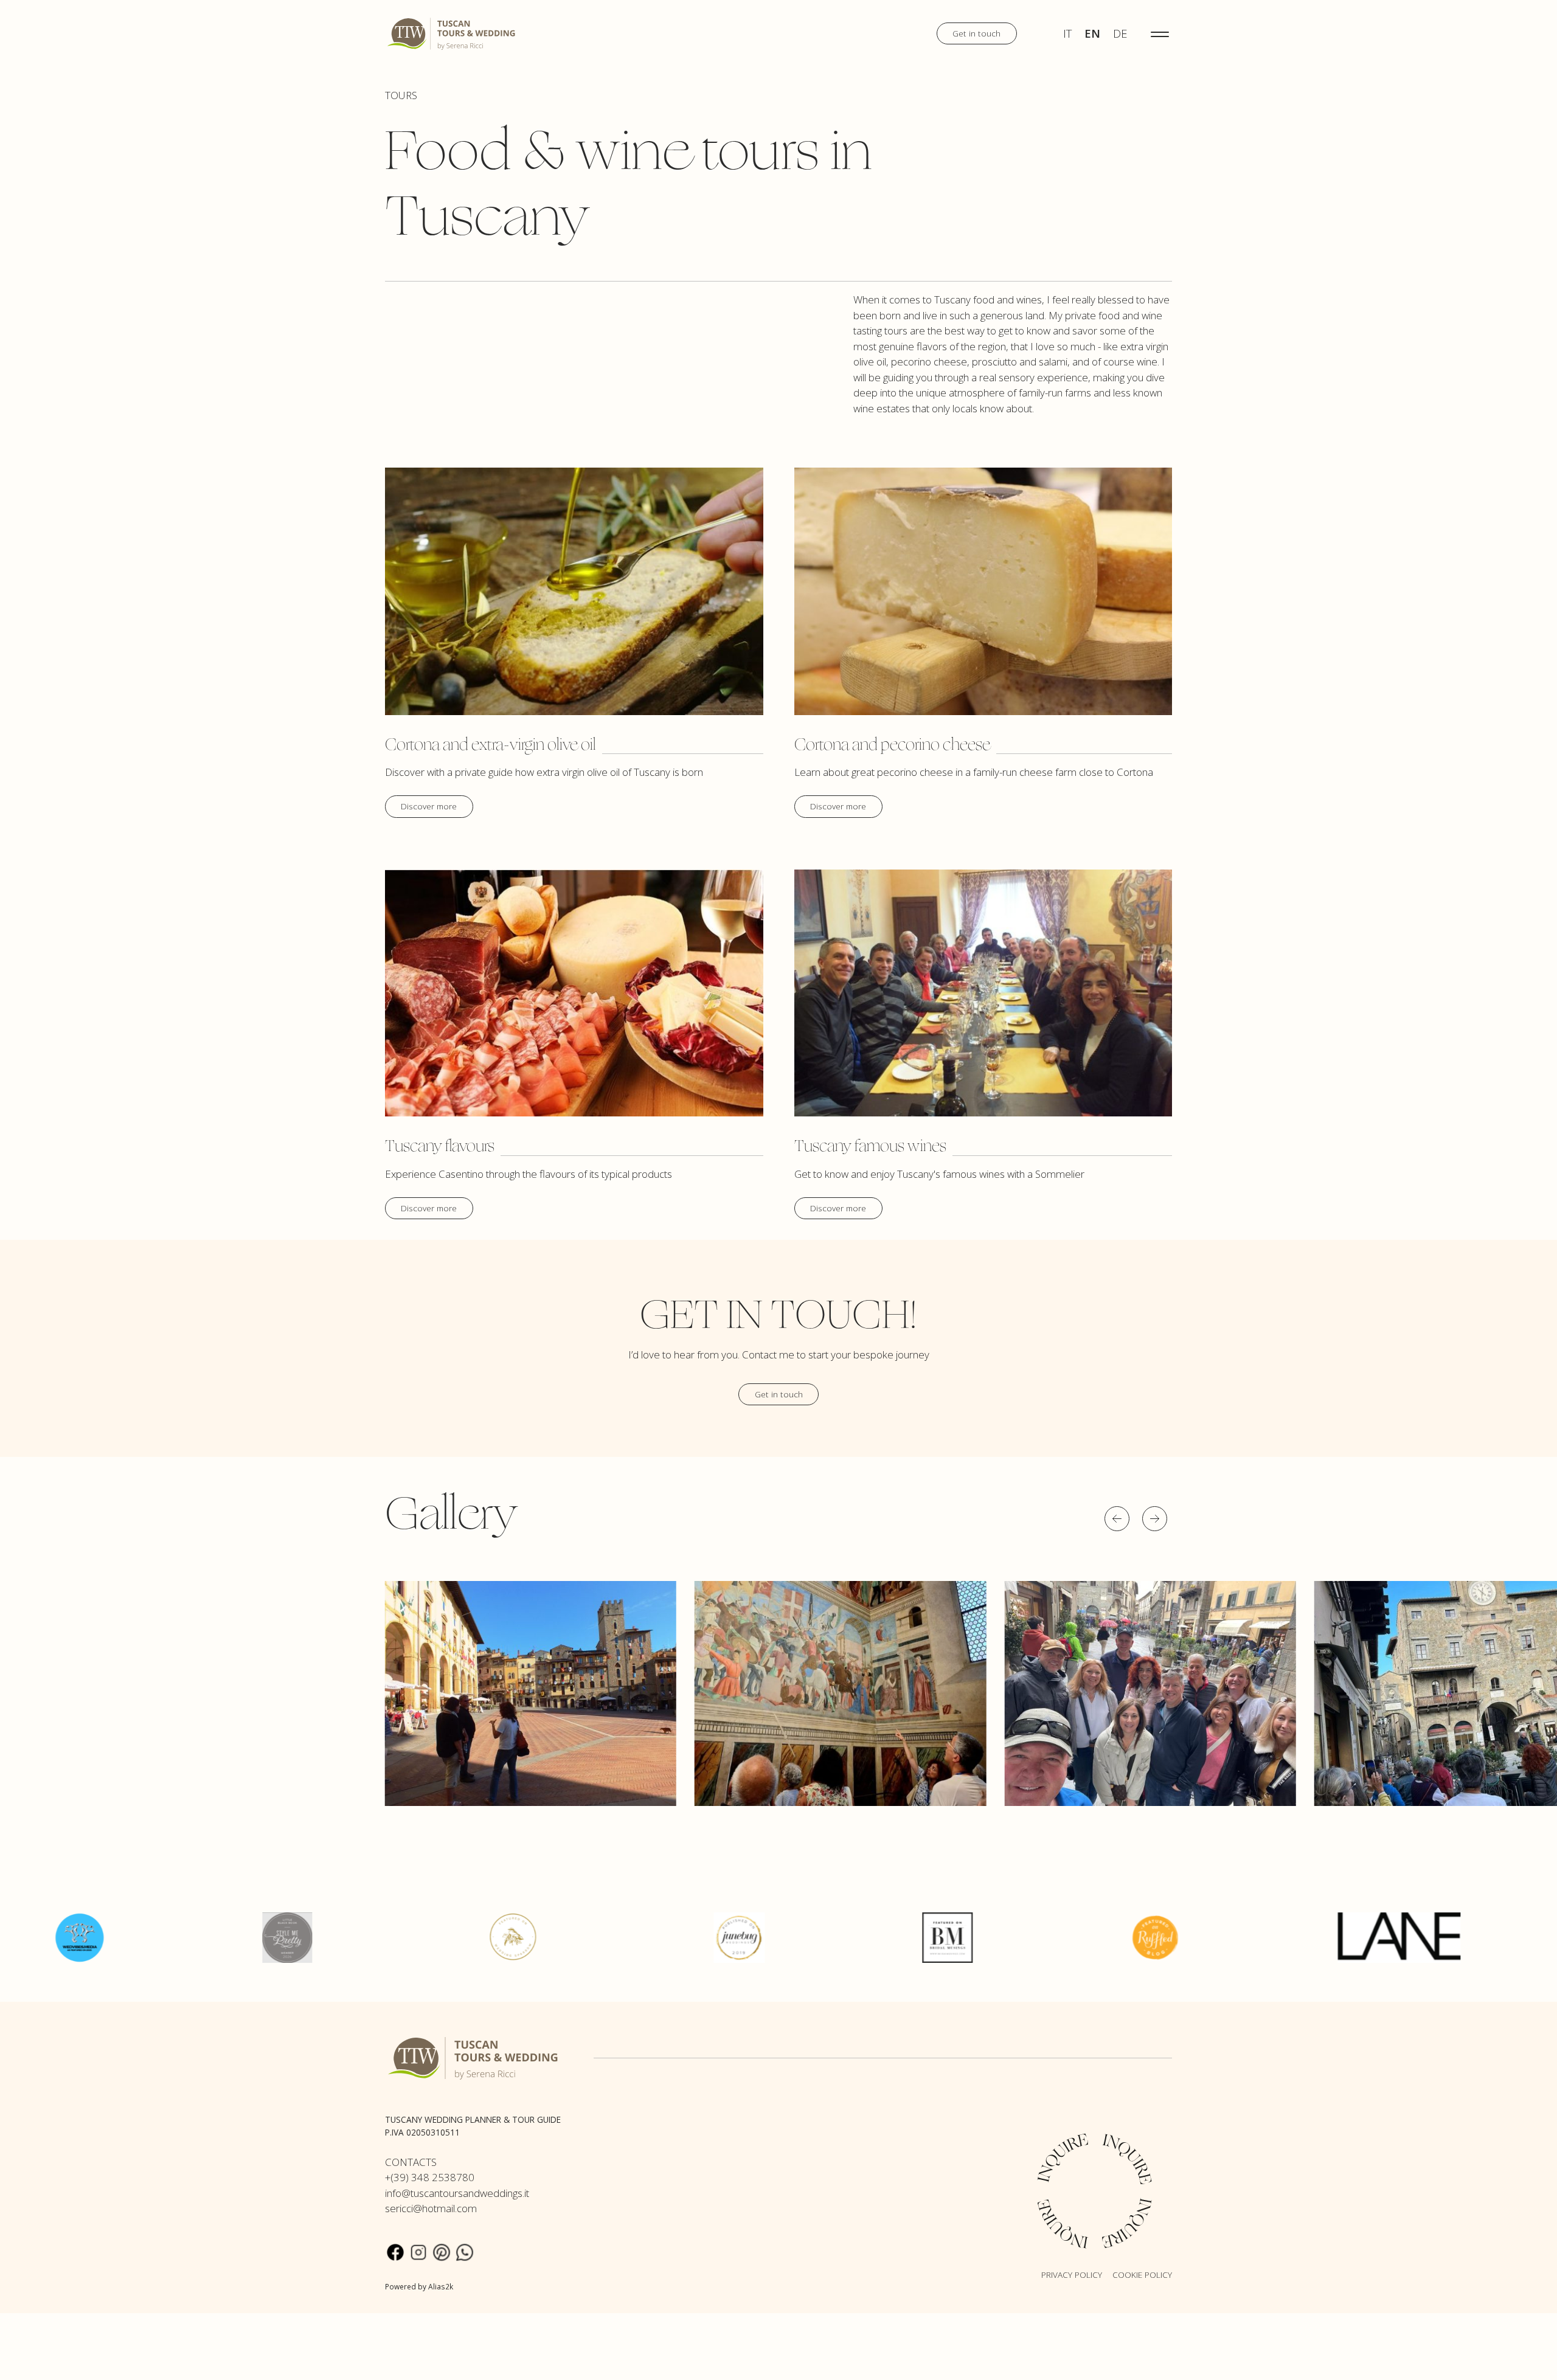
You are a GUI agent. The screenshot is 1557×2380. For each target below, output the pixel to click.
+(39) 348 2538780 (430, 2177)
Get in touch (976, 33)
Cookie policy (1142, 2274)
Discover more (429, 806)
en (1092, 33)
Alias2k (441, 2286)
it (1067, 33)
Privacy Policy (1072, 2274)
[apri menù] (1160, 33)
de (1120, 33)
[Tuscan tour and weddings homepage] (452, 33)
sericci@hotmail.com (431, 2208)
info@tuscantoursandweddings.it (457, 2193)
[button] (1117, 1519)
